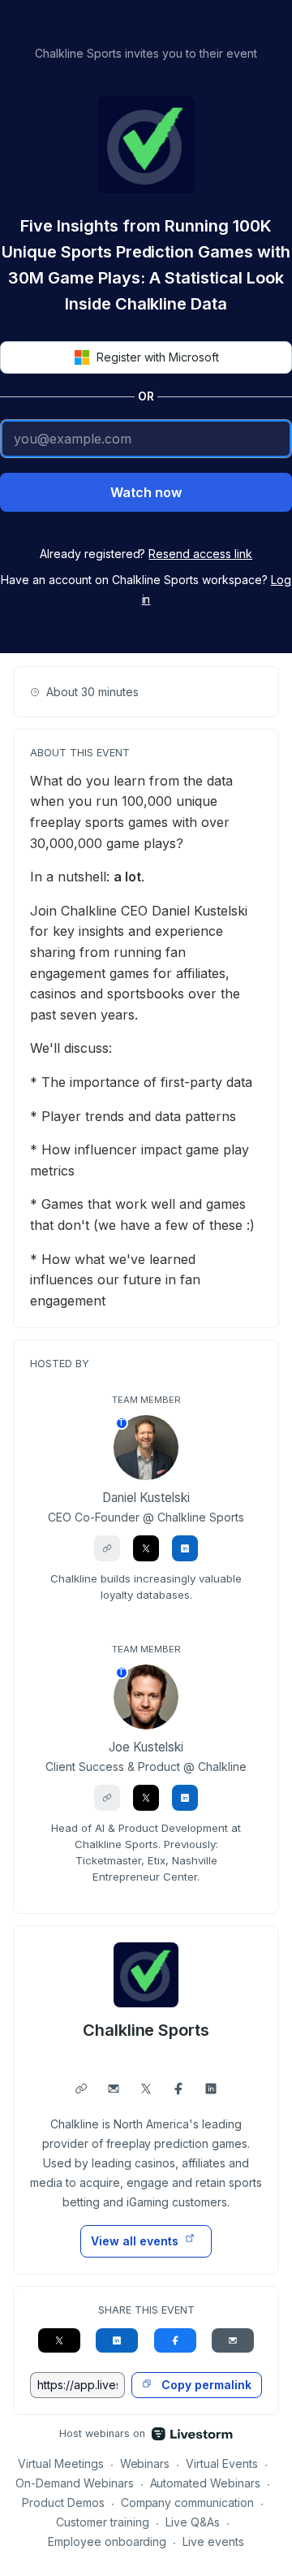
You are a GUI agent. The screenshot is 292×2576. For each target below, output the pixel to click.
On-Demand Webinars (75, 2483)
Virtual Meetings (61, 2463)
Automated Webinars (206, 2483)
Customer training (103, 2522)
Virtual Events (222, 2463)
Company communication (188, 2502)
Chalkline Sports (146, 2030)
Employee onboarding (107, 2541)
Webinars (145, 2463)
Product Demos (63, 2502)
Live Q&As (193, 2522)
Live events (213, 2541)
